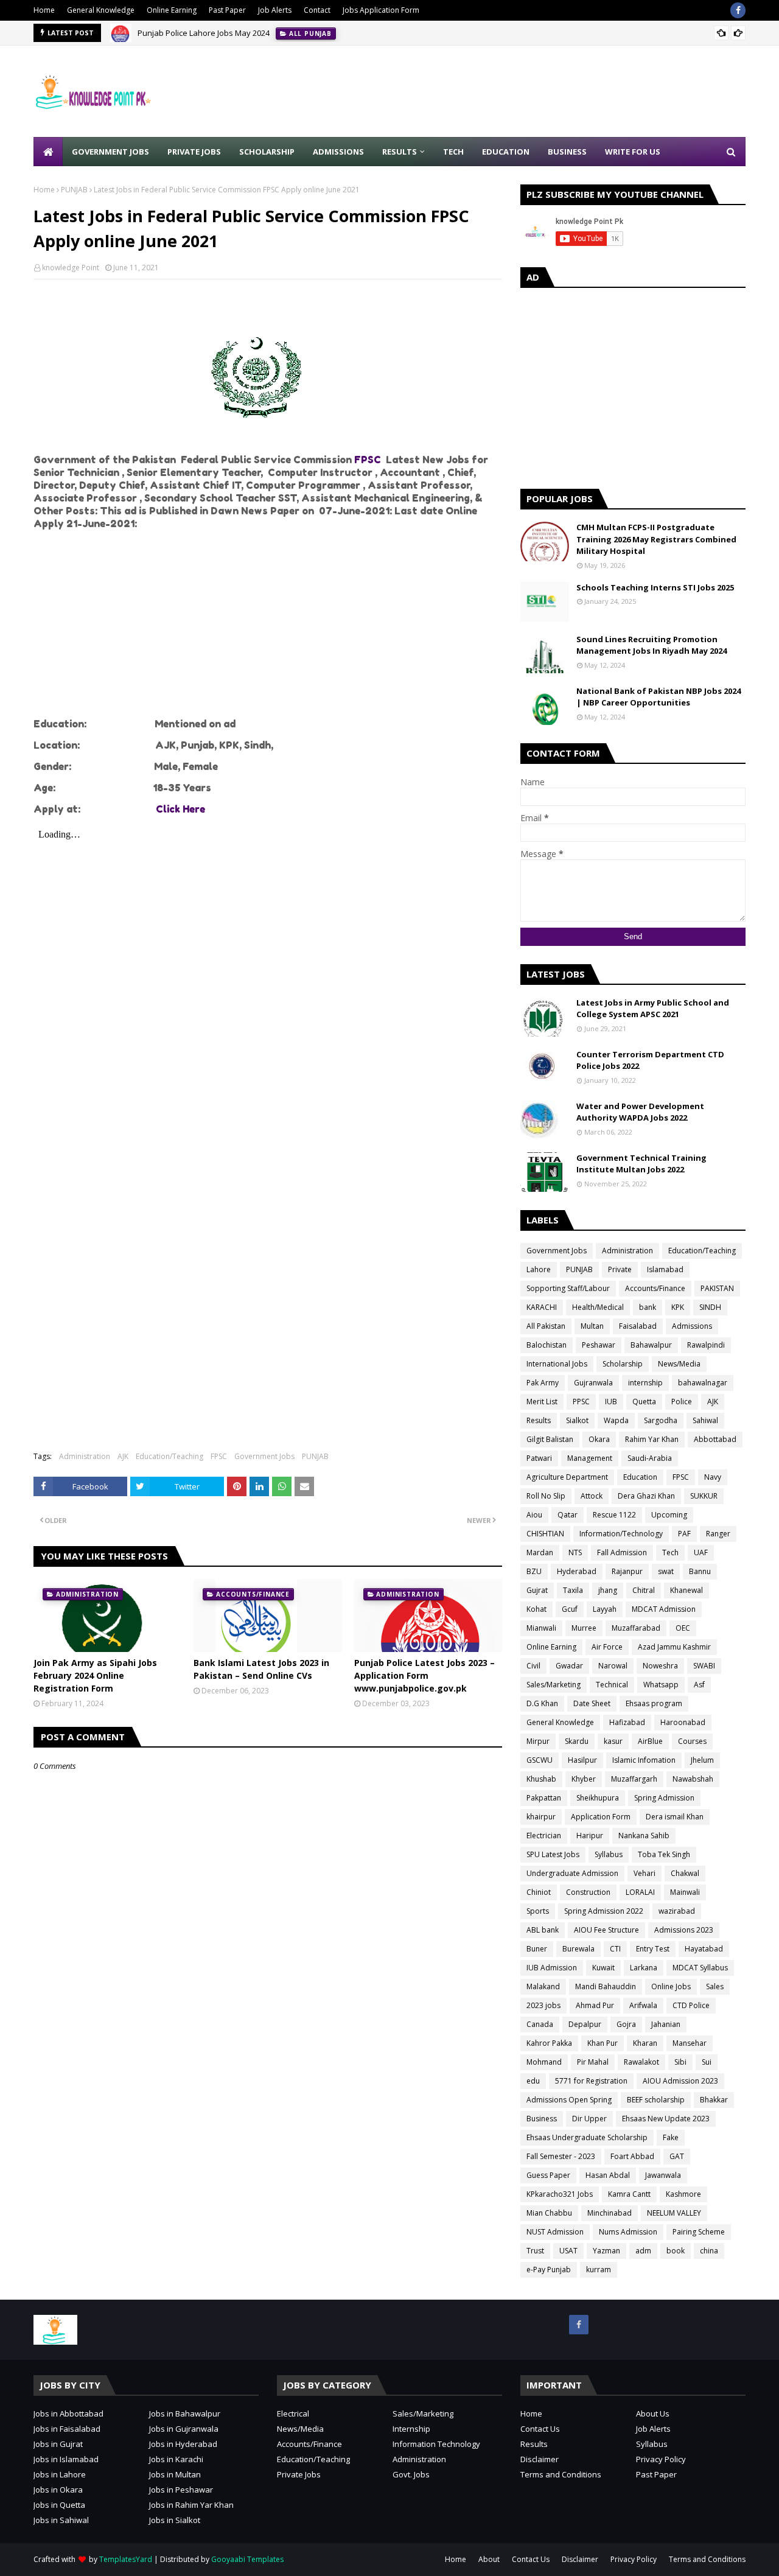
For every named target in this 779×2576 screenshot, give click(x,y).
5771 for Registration (591, 2081)
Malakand (543, 1986)
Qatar (568, 1515)
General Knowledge (101, 10)
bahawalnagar (703, 1383)
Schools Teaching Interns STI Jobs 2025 (655, 587)
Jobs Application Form (381, 10)
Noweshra (660, 1666)
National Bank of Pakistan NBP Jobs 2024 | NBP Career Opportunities (658, 697)
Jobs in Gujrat (58, 2444)
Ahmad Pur (595, 2005)
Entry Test (653, 1949)
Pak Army (543, 1383)
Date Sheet (592, 1703)
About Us (653, 2413)
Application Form (601, 1817)
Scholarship (623, 1364)
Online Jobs (671, 1986)
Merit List (542, 1402)
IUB (611, 1402)
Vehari (645, 1873)
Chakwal (685, 1873)
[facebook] (738, 10)
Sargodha (661, 1420)
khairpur (541, 1817)
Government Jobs (264, 1456)
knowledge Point (71, 268)
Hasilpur (582, 1760)
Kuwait (603, 1968)
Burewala (578, 1949)
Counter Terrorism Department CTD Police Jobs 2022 (650, 1060)
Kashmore (683, 2194)
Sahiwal (705, 1420)
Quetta (644, 1402)
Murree (584, 1628)
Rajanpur (627, 1571)
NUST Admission (555, 2232)
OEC (683, 1628)
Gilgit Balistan (550, 1439)
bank (648, 1307)
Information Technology (436, 2444)
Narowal (613, 1666)
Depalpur (585, 2024)
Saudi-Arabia (650, 1458)
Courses (692, 1741)
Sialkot (577, 1420)
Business (542, 2119)
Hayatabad (704, 1949)
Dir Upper (589, 2119)
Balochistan (547, 1345)
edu (533, 2081)
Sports (538, 1911)
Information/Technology (621, 1534)
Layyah (605, 1609)
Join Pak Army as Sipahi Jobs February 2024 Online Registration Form (95, 1675)
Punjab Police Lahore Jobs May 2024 (204, 33)
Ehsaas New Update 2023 (666, 2119)
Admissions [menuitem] (338, 152)
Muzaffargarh (634, 1779)
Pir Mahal (593, 2062)
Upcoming (669, 1515)
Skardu (577, 1741)
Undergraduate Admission (572, 1873)
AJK (123, 1456)
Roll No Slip (546, 1496)
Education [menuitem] (506, 152)
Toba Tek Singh (664, 1854)
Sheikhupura (598, 1798)
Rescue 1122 (614, 1515)
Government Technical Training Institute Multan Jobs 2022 (641, 1164)
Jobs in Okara (58, 2490)
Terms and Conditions (561, 2474)
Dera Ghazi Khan (646, 1496)
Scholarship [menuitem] (267, 152)
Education (640, 1477)
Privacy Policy (661, 2459)
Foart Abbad (632, 2156)
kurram (599, 2270)
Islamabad (665, 1269)
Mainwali (685, 1892)
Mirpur (538, 1741)
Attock (592, 1496)
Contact (317, 10)
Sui (707, 2062)
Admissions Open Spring (569, 2100)
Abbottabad (715, 1439)
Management (590, 1458)
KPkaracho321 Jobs (560, 2194)
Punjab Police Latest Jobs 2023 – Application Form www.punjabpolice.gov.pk (424, 1675)
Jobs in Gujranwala (184, 2429)
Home (44, 10)
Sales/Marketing (554, 1685)
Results (539, 1420)
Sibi (680, 2062)
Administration (85, 1456)
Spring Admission (664, 1798)
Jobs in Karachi (176, 2459)
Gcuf (570, 1609)
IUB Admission (552, 1968)
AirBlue (650, 1741)
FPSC (369, 460)
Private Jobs (299, 2474)
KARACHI (542, 1307)
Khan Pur (603, 2043)
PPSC (581, 1402)
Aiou (534, 1515)
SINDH (710, 1307)
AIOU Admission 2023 (680, 2081)
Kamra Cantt (629, 2194)
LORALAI (640, 1892)
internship (645, 1383)
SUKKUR (704, 1496)
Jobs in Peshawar (181, 2490)
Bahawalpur (651, 1345)
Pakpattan (544, 1798)
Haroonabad (683, 1722)
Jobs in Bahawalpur (185, 2413)
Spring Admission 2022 (604, 1911)
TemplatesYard (126, 2559)
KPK (678, 1307)
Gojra (626, 2024)
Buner (537, 1949)
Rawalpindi (706, 1345)
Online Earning (172, 10)
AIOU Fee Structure (606, 1930)
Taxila (573, 1590)
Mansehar (690, 2043)
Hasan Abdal (608, 2175)
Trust (535, 2251)
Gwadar (569, 1666)
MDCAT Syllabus (700, 1968)
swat (666, 1571)
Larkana (644, 1968)
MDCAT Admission (664, 1609)
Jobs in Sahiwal (61, 2520)
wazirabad (677, 1911)
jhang (608, 1590)
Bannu (700, 1571)
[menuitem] (48, 152)
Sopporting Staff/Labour (568, 1288)
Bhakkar (714, 2100)
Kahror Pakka (549, 2043)
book (676, 2251)
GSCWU (540, 1760)
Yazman (606, 2251)
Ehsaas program (654, 1703)
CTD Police (691, 2005)
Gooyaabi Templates (247, 2559)
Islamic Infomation (644, 1760)
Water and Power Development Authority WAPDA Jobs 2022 (640, 1112)
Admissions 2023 (684, 1930)
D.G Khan (542, 1703)
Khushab (541, 1779)
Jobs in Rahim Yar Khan (191, 2505)
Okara (599, 1439)
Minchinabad (610, 2213)
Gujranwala (593, 1383)
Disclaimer (540, 2459)
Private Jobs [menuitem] (194, 152)
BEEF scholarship (656, 2100)
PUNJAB (74, 190)
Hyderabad (577, 1571)
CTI (615, 1949)
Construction (588, 1892)
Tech (670, 1552)
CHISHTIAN (545, 1534)
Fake (671, 2137)
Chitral (644, 1590)
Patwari (539, 1458)
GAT (677, 2156)
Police (682, 1402)
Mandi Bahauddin (606, 1986)
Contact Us (540, 2429)
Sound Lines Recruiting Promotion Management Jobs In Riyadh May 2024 (651, 645)
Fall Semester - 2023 (561, 2156)
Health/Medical (598, 1307)
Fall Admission (622, 1552)
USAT (568, 2251)
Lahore (539, 1269)
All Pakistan (546, 1326)
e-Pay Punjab (549, 2270)
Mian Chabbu (549, 2213)
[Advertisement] (524, 91)
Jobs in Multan (175, 2474)
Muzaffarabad (636, 1628)
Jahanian (666, 2024)
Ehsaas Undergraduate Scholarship (587, 2137)
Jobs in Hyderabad (183, 2444)
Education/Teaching (169, 1456)
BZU (534, 1571)
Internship (411, 2429)
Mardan (540, 1552)
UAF (701, 1552)
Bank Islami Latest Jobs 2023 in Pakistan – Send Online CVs (261, 1669)
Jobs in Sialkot (175, 2520)
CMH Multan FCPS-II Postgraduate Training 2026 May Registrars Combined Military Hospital (656, 539)
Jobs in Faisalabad (67, 2429)
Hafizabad (627, 1722)
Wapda (616, 1420)
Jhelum (702, 1760)
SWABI (704, 1666)
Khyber (584, 1779)
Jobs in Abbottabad (68, 2413)
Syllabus (609, 1854)
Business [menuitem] (567, 152)
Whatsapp (661, 1685)
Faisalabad (638, 1326)
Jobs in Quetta (59, 2505)
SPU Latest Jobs (553, 1854)
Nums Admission (628, 2232)
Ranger (718, 1534)
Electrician (544, 1836)
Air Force (607, 1647)
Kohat (536, 1609)
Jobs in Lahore (60, 2474)
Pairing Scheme (699, 2232)
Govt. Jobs (411, 2474)
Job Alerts (275, 10)
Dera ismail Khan (675, 1817)
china (709, 2251)
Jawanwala (663, 2175)
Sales (715, 1986)
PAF (684, 1534)
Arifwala (643, 2005)
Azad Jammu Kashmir (674, 1647)
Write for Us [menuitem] (633, 152)
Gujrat (537, 1590)
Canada (540, 2024)
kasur (613, 1741)
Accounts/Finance (655, 1288)
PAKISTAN (717, 1288)
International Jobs (557, 1364)
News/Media (679, 1364)
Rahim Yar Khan (652, 1439)
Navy (713, 1477)
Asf (699, 1685)
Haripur (590, 1836)
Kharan (645, 2043)
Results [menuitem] (400, 152)
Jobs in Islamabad (66, 2459)
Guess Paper (548, 2175)
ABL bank (543, 1930)
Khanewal (686, 1590)
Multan (592, 1326)
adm (643, 2251)
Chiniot (539, 1892)
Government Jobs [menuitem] (110, 152)
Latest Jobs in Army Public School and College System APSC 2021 (653, 1009)
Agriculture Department (567, 1477)
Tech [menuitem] (453, 152)
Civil (533, 1666)
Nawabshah (693, 1779)
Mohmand (544, 2062)
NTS (575, 1552)
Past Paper (227, 10)
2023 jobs (543, 2005)
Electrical (293, 2413)
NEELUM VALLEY (674, 2213)
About (489, 2559)
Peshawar (599, 1345)
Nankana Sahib (644, 1836)
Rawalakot (641, 2062)
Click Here (180, 809)
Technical (612, 1685)
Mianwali (541, 1628)
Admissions (692, 1326)
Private (620, 1269)
